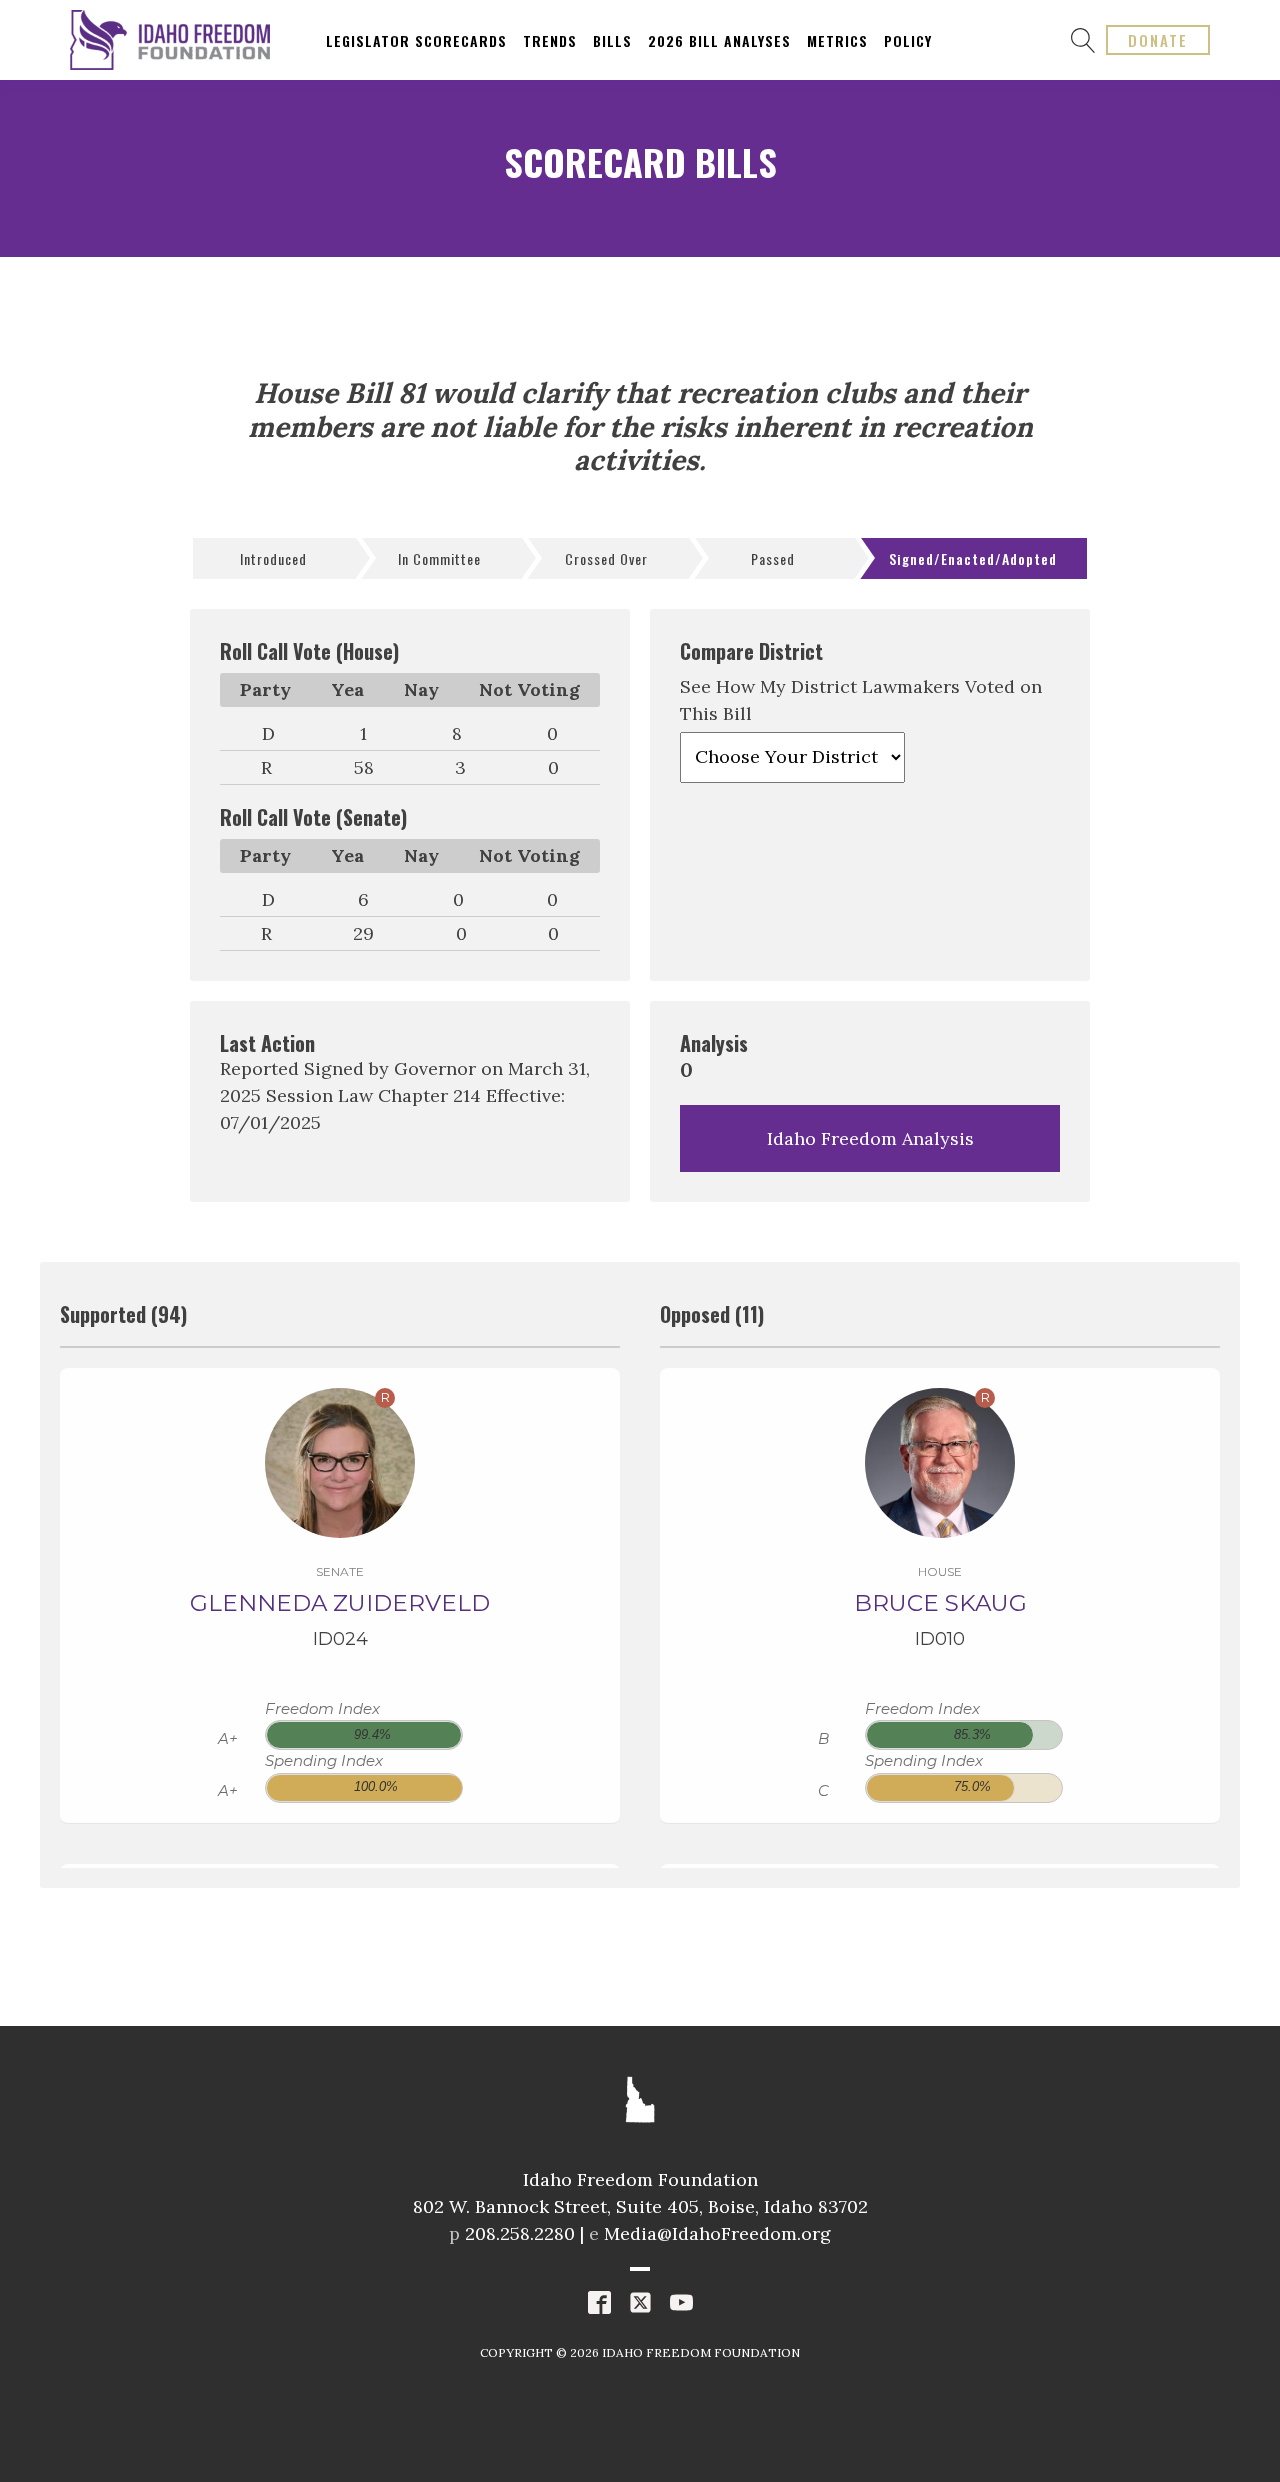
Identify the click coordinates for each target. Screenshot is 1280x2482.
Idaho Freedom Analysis (870, 1138)
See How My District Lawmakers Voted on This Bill (861, 700)
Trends (550, 40)
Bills (612, 40)
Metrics (837, 40)
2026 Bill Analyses (719, 40)
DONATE (1158, 40)
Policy (908, 40)
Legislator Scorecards (416, 40)
